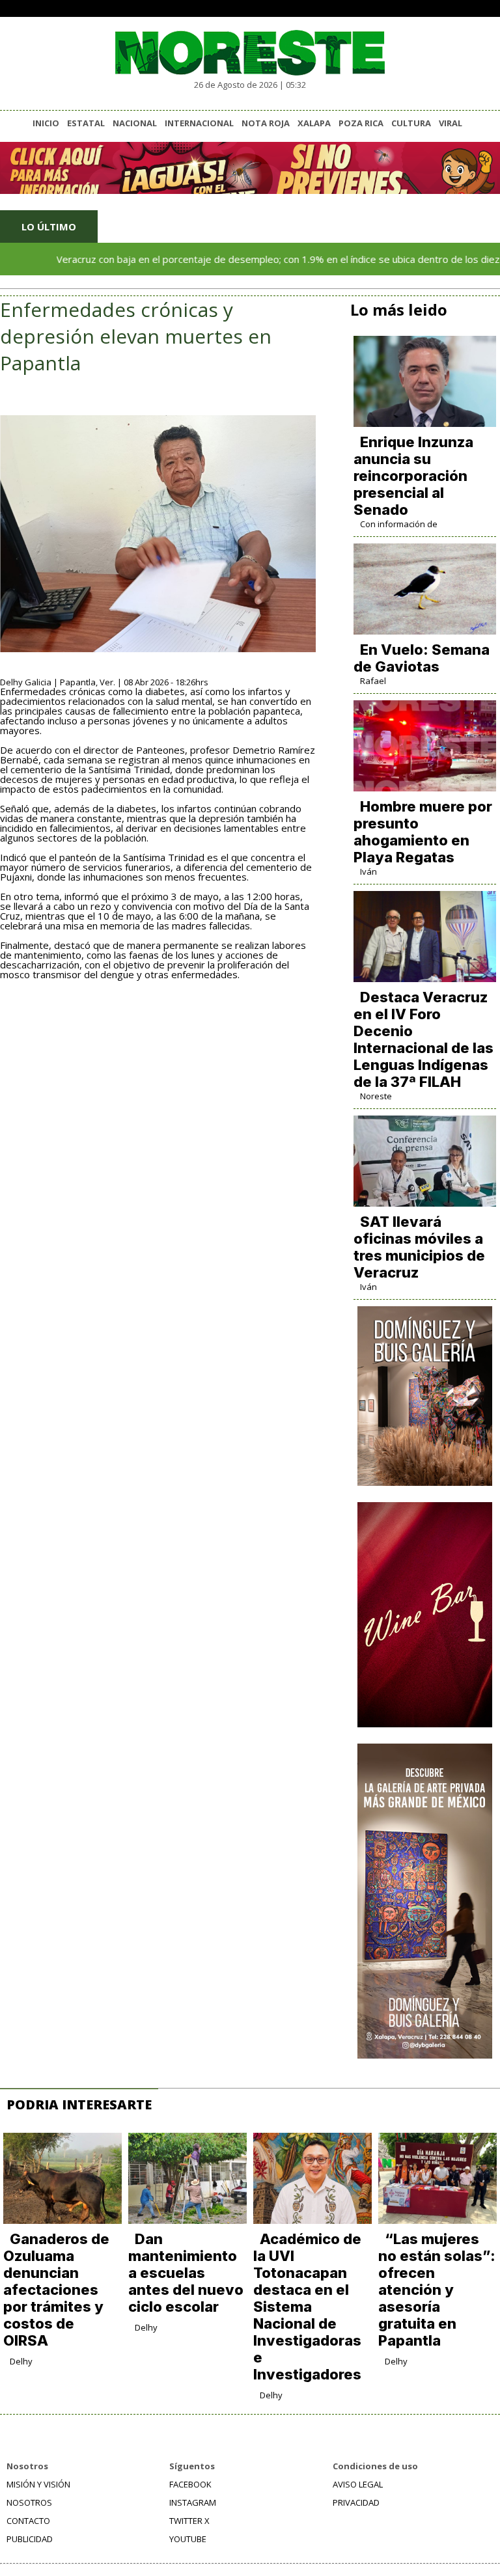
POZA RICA (361, 123)
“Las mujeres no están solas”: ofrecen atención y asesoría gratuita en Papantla (437, 2290)
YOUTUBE (188, 2539)
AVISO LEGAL (358, 2484)
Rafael (373, 681)
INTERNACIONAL (199, 123)
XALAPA (314, 123)
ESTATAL (86, 123)
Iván (368, 871)
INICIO (46, 123)
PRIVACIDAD (356, 2502)
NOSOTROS (29, 2502)
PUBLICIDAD (30, 2539)
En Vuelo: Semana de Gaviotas (422, 658)
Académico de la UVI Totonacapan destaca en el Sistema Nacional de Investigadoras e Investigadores (307, 2307)
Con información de (399, 524)
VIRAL (451, 123)
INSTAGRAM (193, 2502)
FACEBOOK (190, 2484)
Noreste (376, 1096)
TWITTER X (189, 2521)
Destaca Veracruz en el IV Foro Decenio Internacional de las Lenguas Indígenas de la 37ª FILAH (424, 1039)
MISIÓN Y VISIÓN (38, 2484)
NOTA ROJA (266, 123)
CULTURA (411, 123)
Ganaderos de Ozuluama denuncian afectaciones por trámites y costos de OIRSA (56, 2290)
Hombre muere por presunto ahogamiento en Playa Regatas (423, 832)
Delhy (21, 2361)
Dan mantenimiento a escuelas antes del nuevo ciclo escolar (186, 2273)
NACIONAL (135, 123)
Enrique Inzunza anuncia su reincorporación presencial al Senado (413, 476)
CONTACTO (28, 2521)
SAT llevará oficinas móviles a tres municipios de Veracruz (419, 1247)
